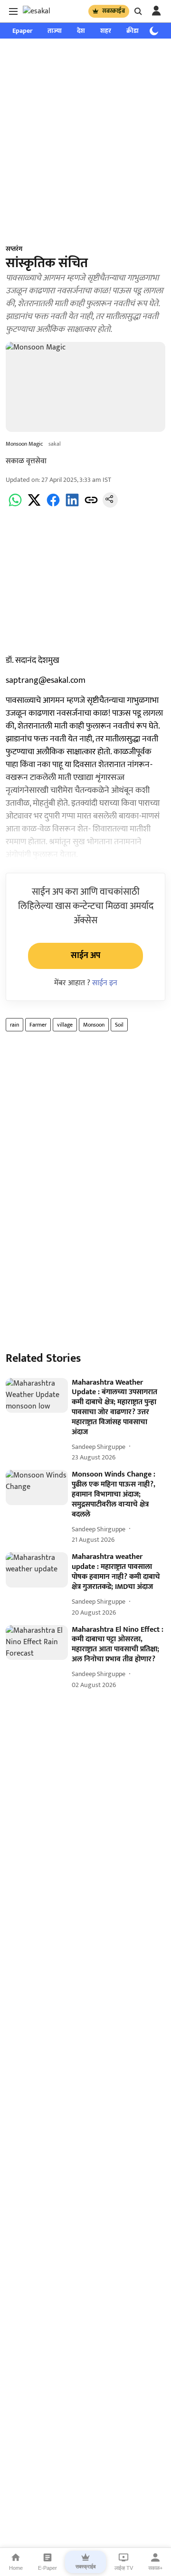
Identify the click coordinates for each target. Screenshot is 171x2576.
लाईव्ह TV (124, 2568)
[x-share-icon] (34, 505)
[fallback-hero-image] (37, 1396)
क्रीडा (133, 31)
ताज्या (55, 31)
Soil (119, 1025)
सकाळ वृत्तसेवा (26, 461)
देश (81, 31)
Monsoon (94, 1025)
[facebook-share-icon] (53, 505)
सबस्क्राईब (114, 11)
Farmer (38, 1025)
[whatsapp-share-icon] (15, 505)
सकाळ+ (155, 2568)
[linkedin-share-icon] (72, 505)
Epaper (22, 31)
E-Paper (47, 2568)
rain (14, 1025)
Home (16, 2568)
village (65, 1025)
